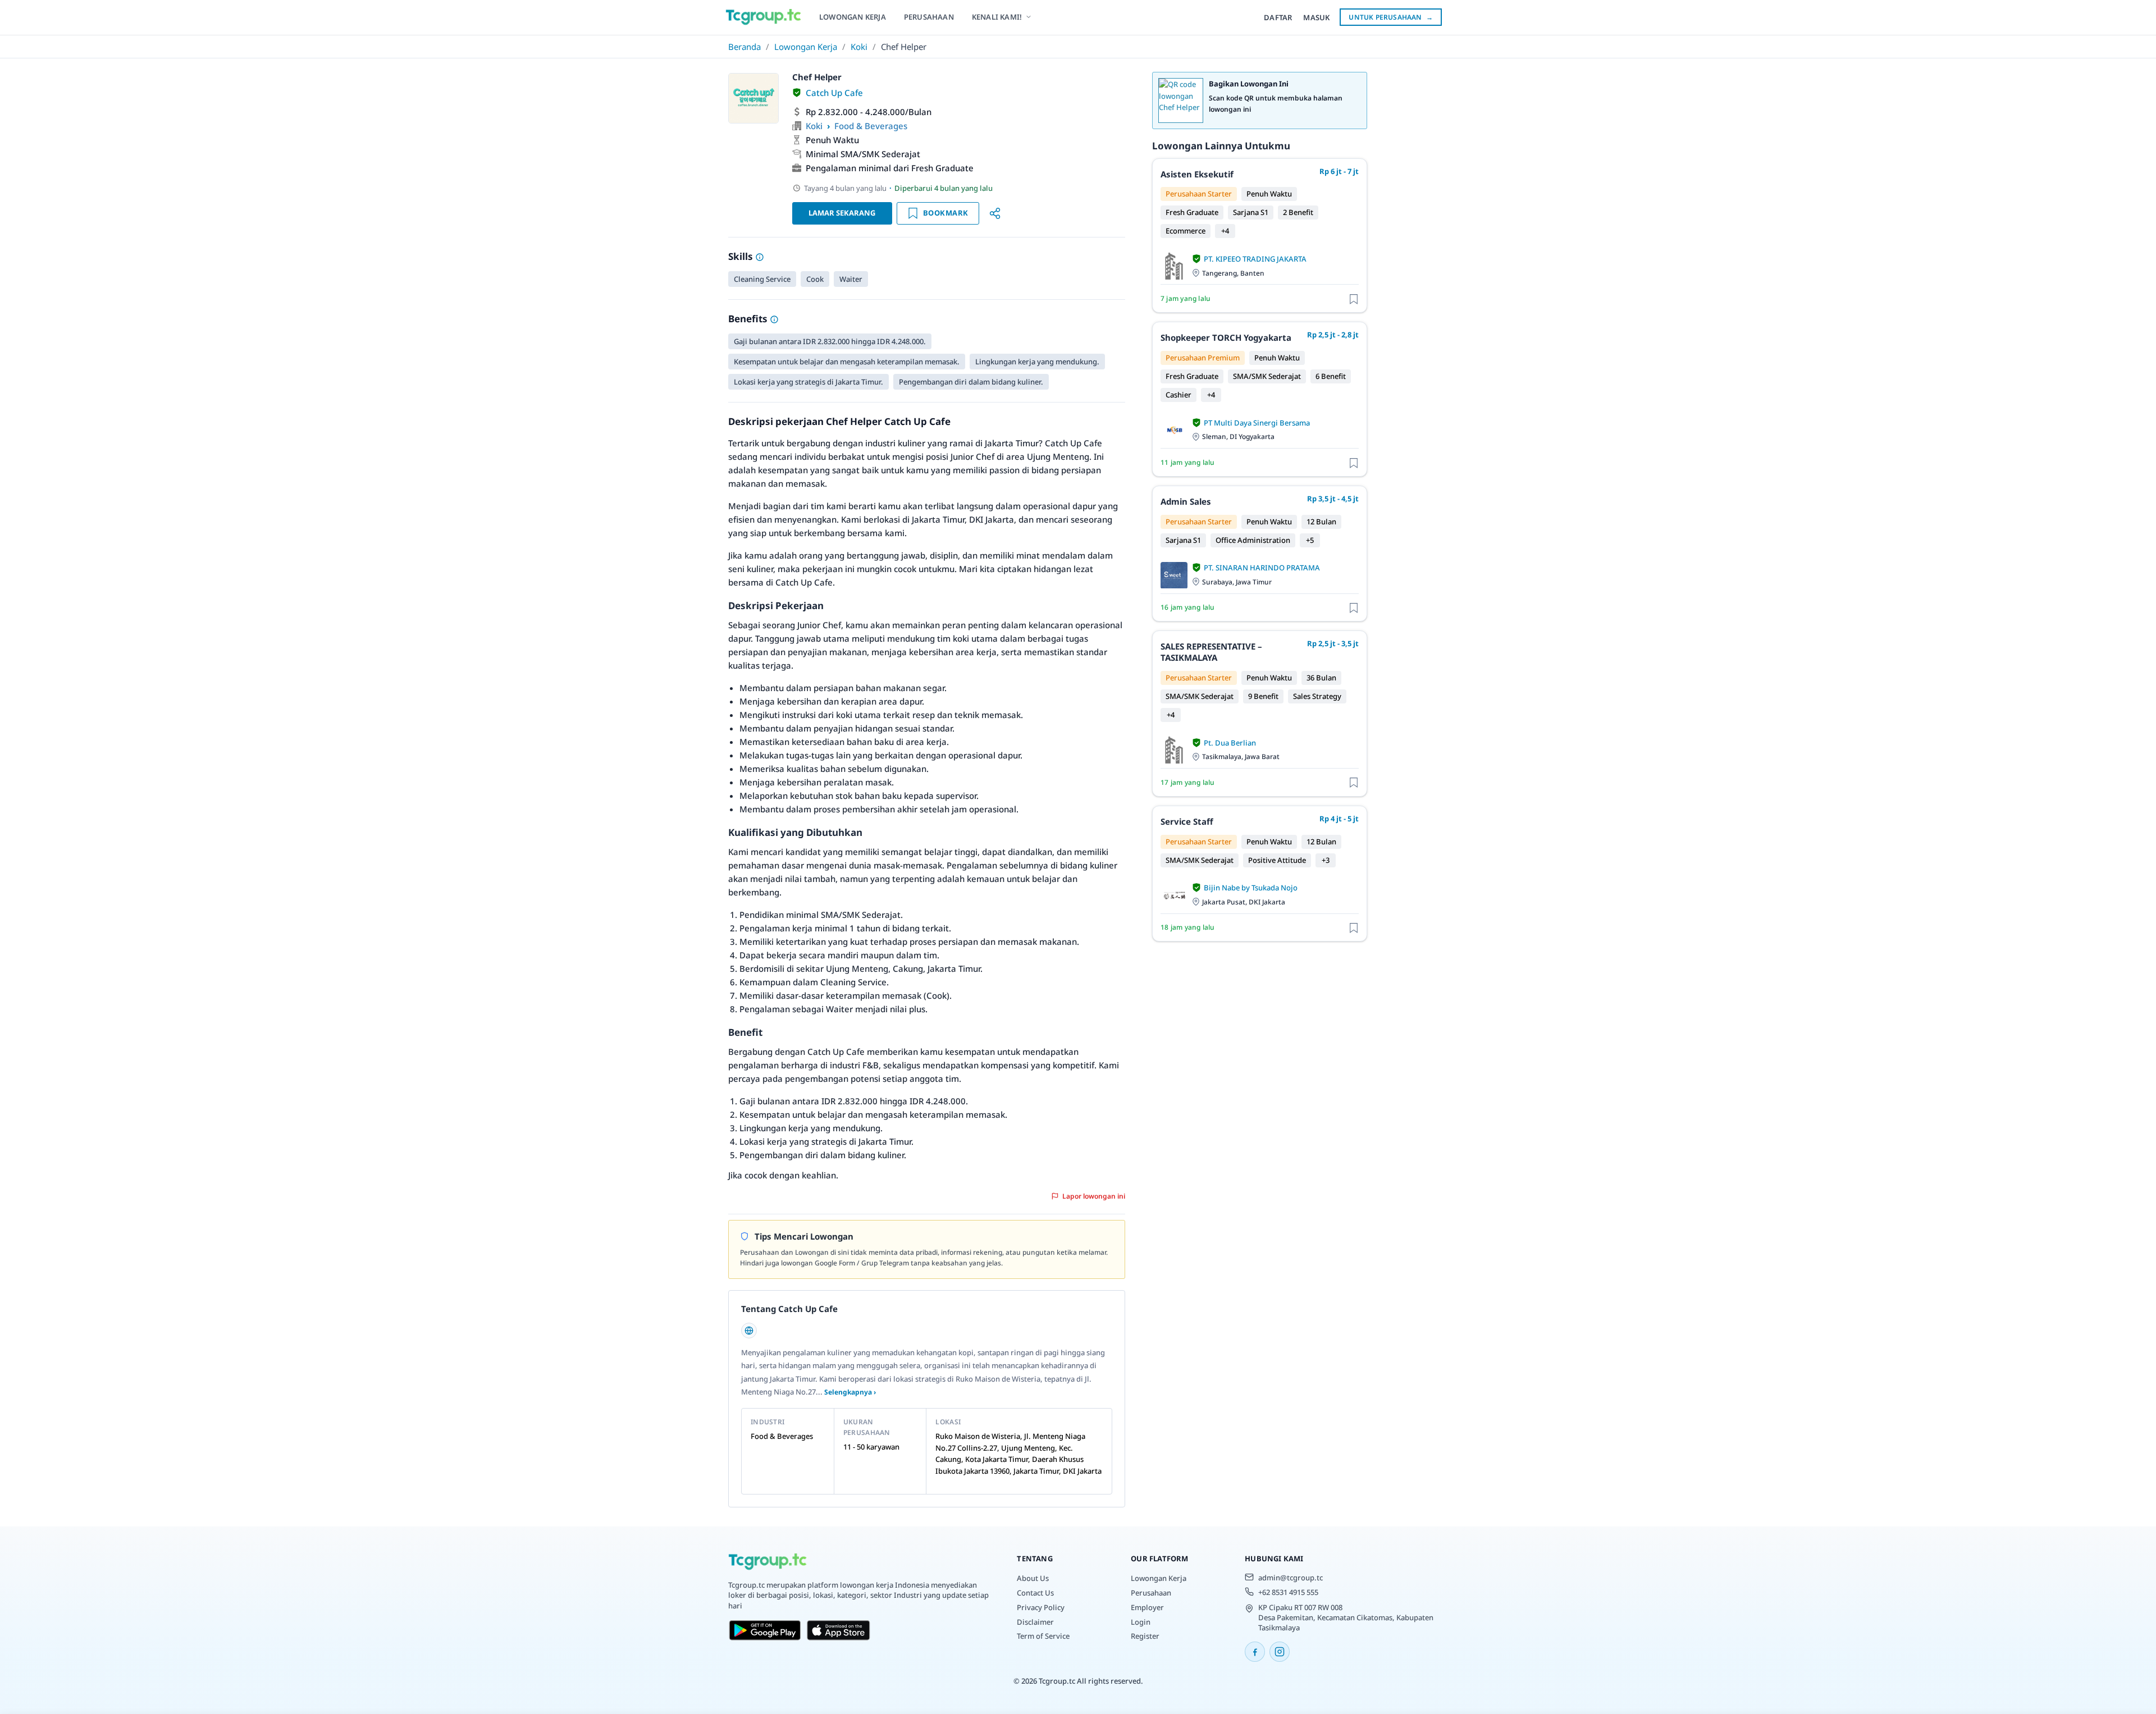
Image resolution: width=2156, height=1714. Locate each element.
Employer (1147, 1607)
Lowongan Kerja (806, 47)
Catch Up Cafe (834, 93)
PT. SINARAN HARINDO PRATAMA (1262, 568)
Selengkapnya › (850, 1392)
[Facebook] (1255, 1652)
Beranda (744, 47)
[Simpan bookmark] (1354, 298)
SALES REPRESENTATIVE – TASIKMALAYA (1211, 652)
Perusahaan (1151, 1593)
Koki (859, 47)
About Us (1033, 1578)
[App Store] (839, 1630)
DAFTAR (1278, 17)
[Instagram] (1280, 1652)
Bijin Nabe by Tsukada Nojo (1251, 888)
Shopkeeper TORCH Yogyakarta (1226, 337)
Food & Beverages (871, 126)
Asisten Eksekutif (1197, 174)
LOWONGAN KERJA (853, 17)
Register (1145, 1636)
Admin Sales (1186, 501)
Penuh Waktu (832, 140)
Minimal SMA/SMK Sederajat (863, 154)
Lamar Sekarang (842, 213)
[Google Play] (765, 1630)
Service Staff (1187, 821)
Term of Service (1043, 1636)
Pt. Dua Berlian (1230, 743)
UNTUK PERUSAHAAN (1391, 17)
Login (1141, 1622)
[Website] (749, 1331)
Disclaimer (1035, 1622)
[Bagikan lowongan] (995, 213)
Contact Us (1035, 1593)
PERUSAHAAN (929, 17)
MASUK (1316, 17)
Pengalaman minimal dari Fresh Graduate (890, 168)
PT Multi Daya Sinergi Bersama (1257, 423)
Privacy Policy (1041, 1607)
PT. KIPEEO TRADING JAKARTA (1255, 259)
